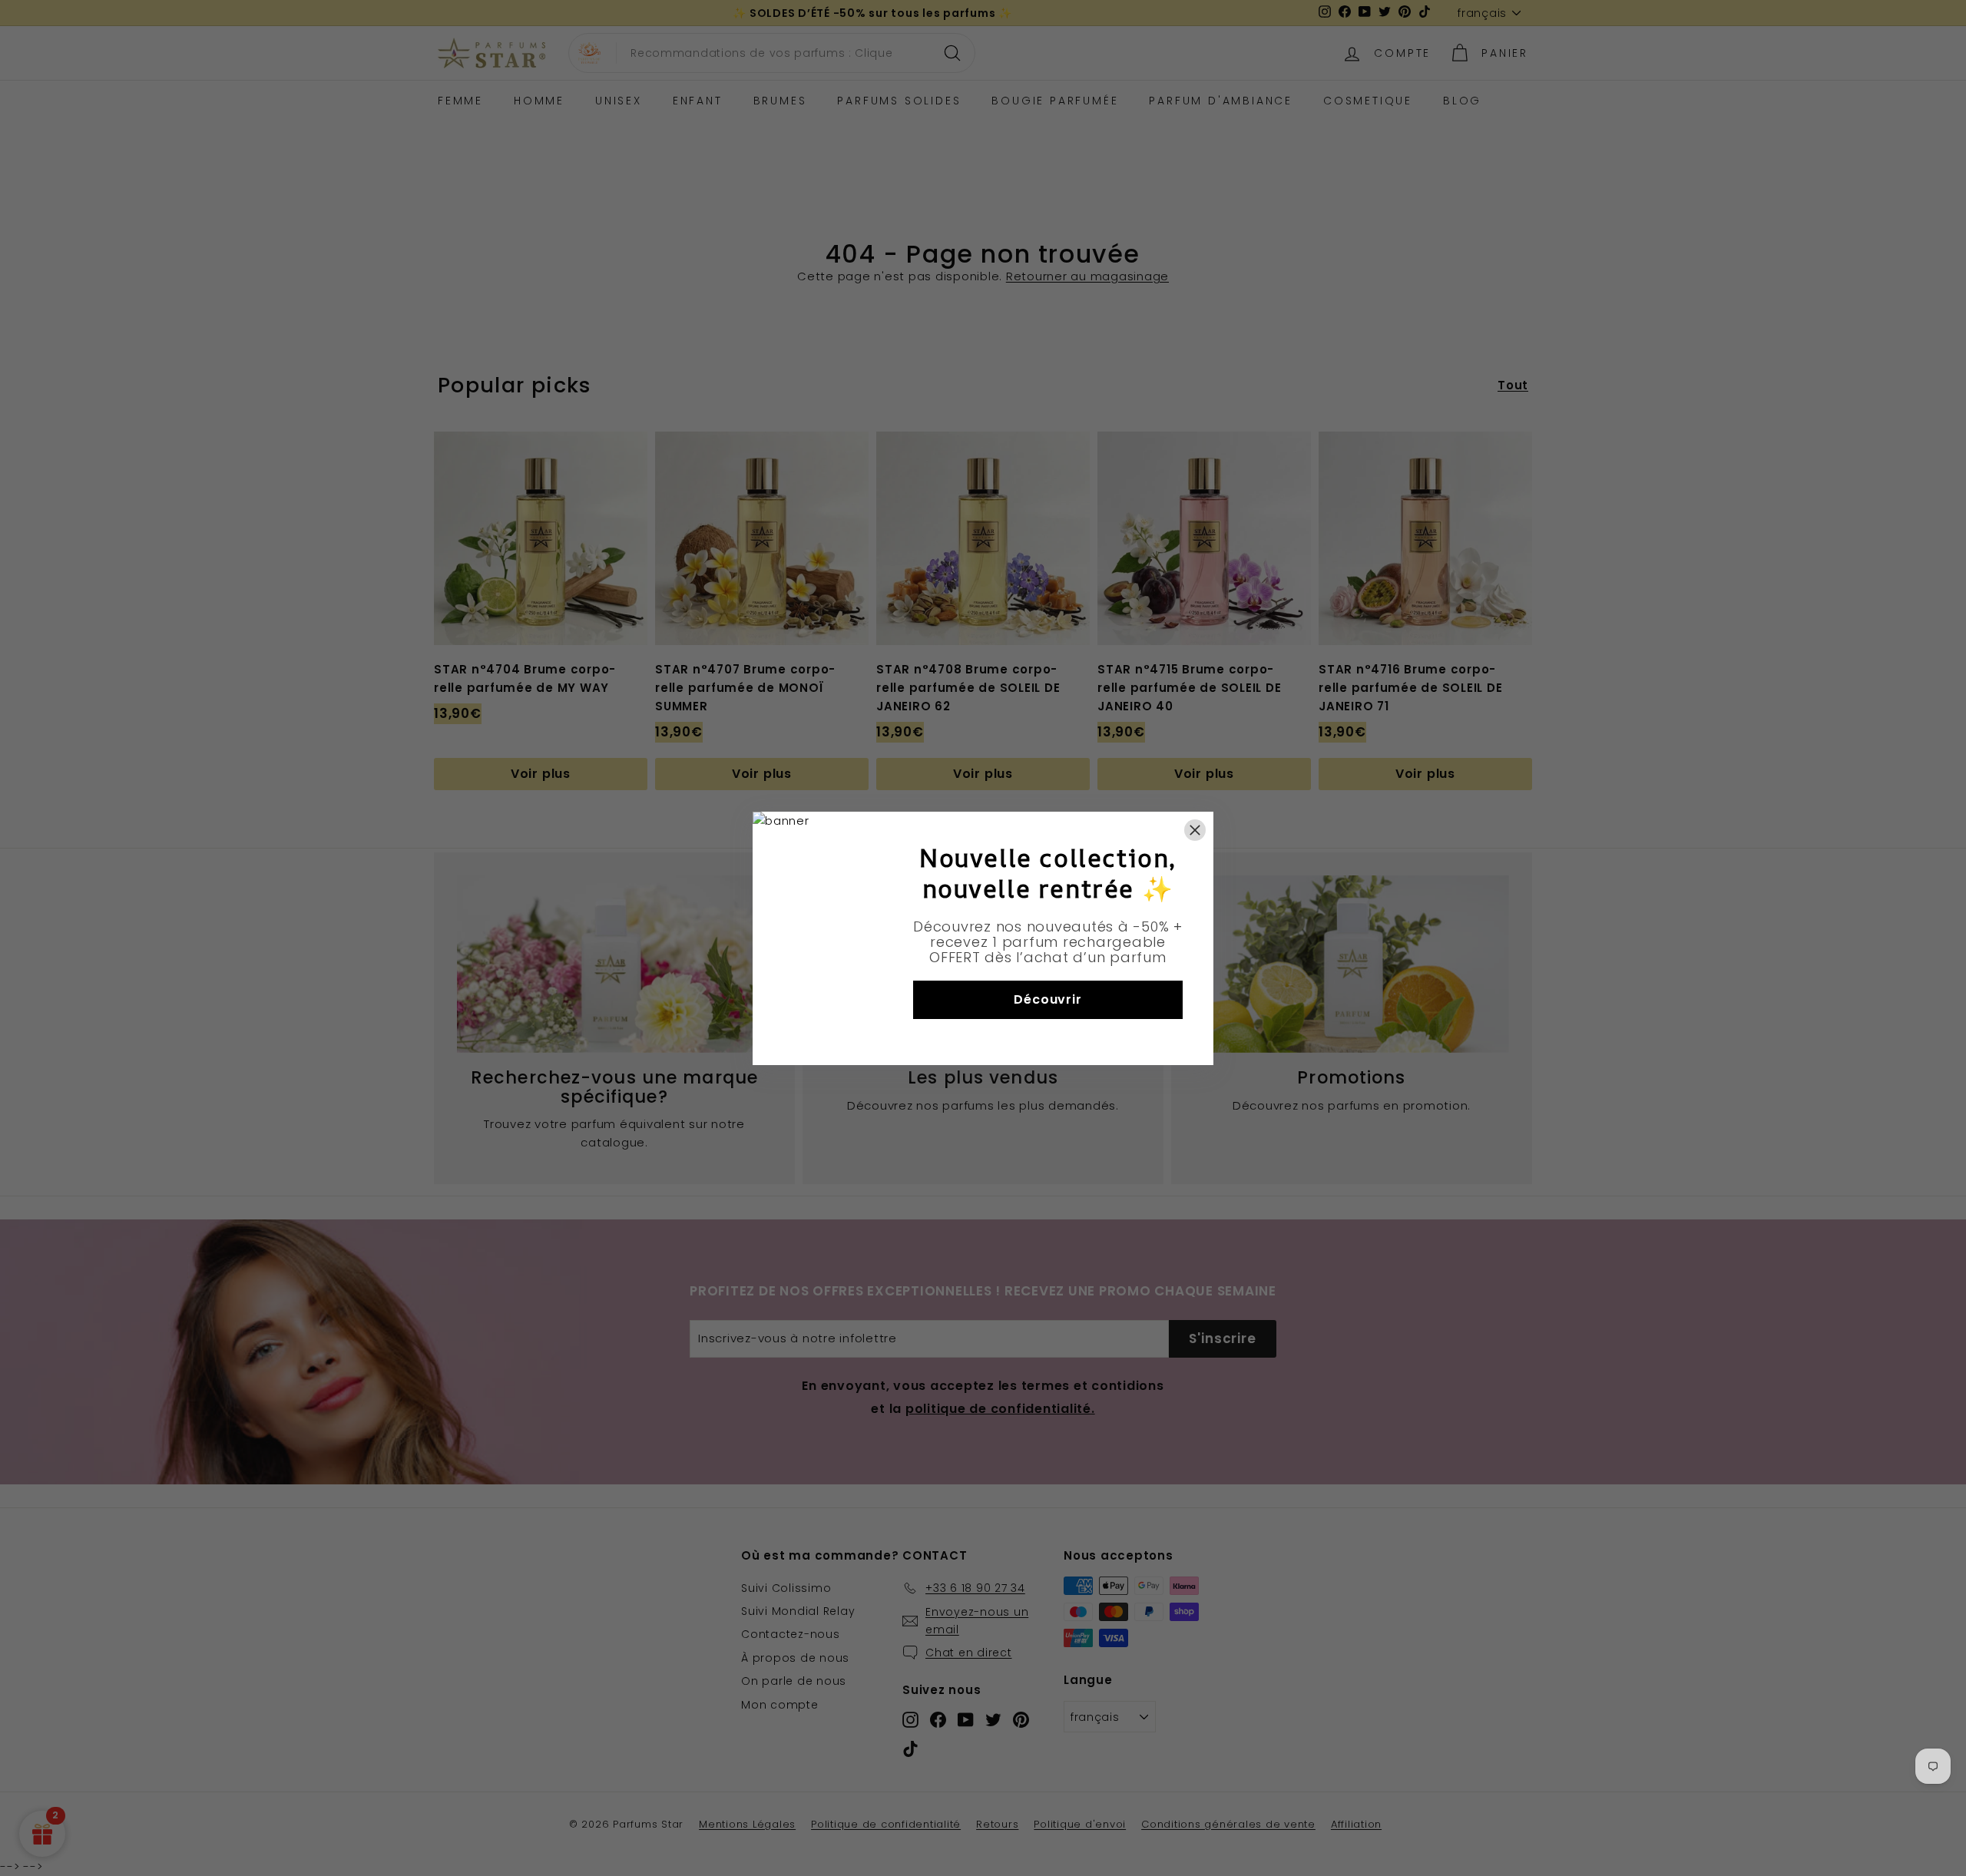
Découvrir (1048, 999)
